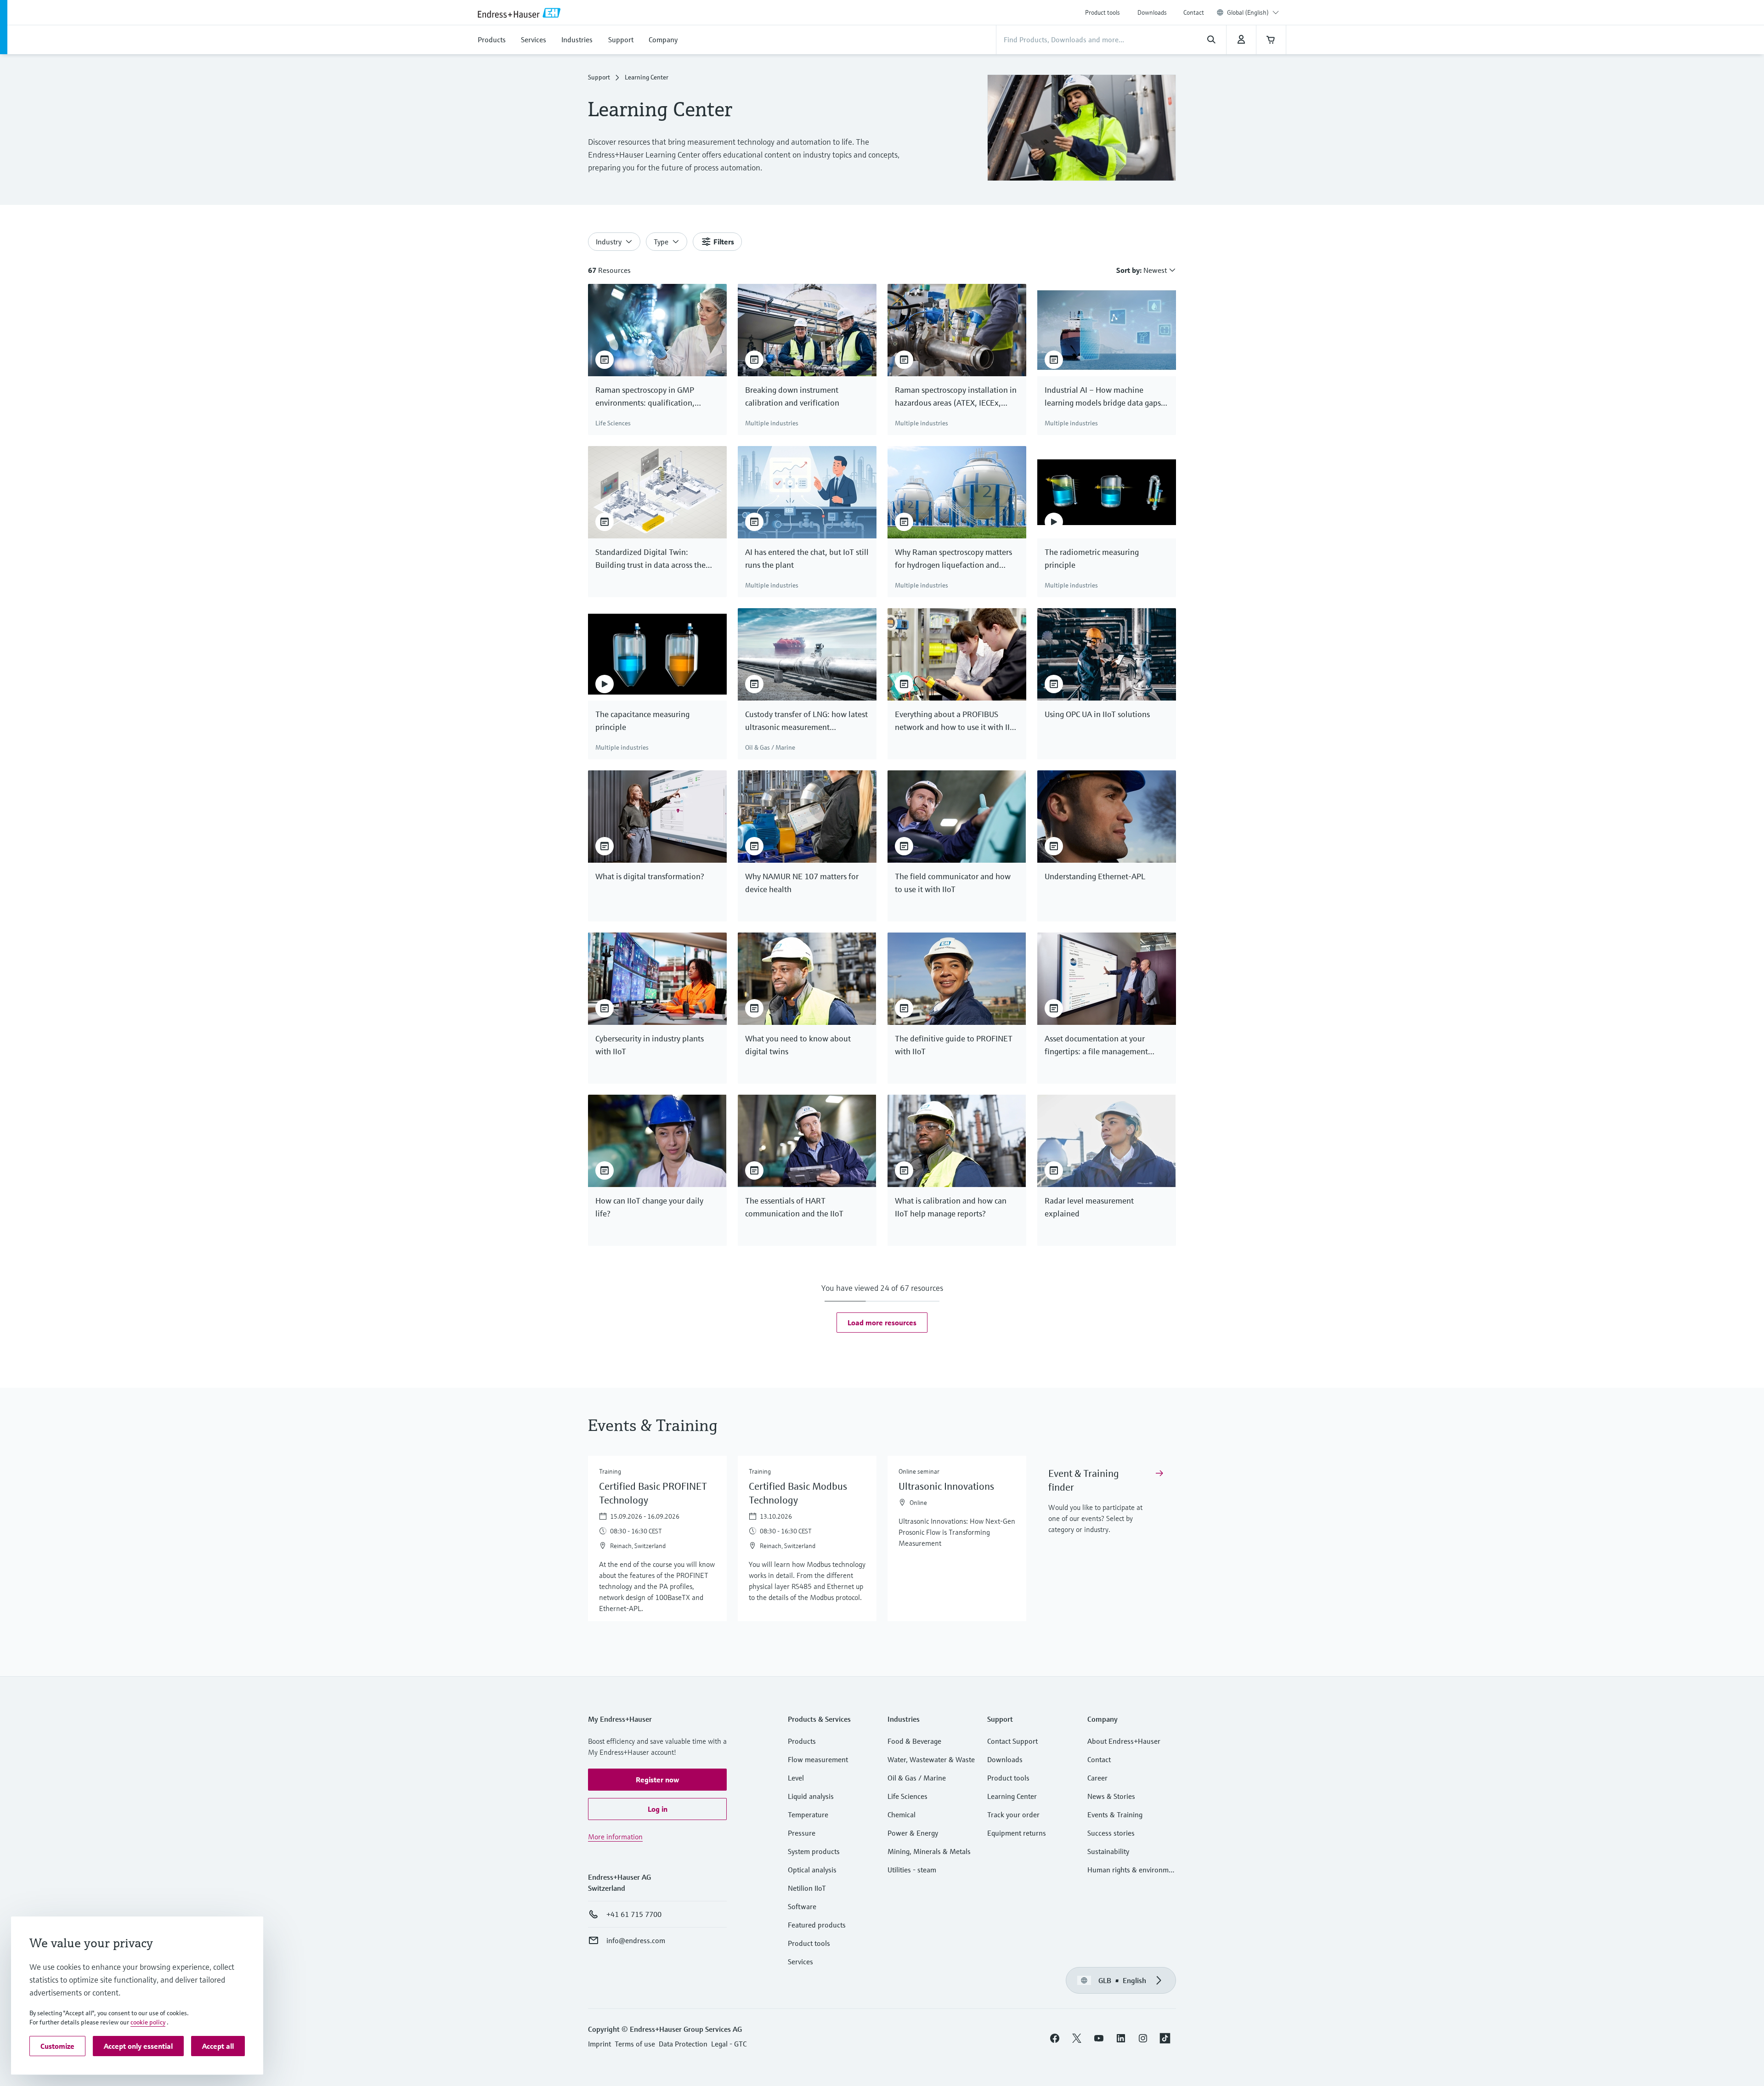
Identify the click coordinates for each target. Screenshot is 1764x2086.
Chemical (902, 1815)
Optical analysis (812, 1870)
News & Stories (1111, 1796)
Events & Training (1115, 1815)
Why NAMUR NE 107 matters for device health (802, 883)
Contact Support (1012, 1741)
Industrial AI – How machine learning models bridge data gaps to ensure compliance (1103, 397)
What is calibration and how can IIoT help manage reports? (951, 1207)
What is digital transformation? (650, 876)
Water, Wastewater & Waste (931, 1759)
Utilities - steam (912, 1870)
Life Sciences (907, 1796)
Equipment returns (1017, 1833)
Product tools (1102, 12)
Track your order (1013, 1815)
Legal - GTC (729, 2044)
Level (796, 1778)
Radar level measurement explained (1089, 1207)
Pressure (802, 1833)
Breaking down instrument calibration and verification (792, 396)
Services (800, 1962)
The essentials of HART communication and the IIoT (794, 1207)
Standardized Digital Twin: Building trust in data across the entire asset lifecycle (650, 559)
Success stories (1111, 1833)
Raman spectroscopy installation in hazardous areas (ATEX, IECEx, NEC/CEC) (956, 397)
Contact (1194, 12)
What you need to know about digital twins (798, 1045)
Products (802, 1741)
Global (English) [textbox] (1248, 12)
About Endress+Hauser (1124, 1741)
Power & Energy (913, 1833)
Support (599, 77)
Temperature (808, 1815)
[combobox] (1253, 12)
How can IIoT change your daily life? (649, 1207)
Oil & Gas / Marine (917, 1778)
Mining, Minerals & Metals (929, 1851)
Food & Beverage (914, 1741)
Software (802, 1906)
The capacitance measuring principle (642, 721)
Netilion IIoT (807, 1888)
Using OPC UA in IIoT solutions (1097, 714)
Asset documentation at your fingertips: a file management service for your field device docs (1101, 1046)
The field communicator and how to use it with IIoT (953, 883)
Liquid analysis (811, 1796)
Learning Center (1012, 1796)
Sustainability (1108, 1851)
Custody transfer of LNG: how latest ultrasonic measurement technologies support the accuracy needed (806, 721)
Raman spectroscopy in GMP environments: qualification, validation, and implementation (651, 397)
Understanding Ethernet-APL (1095, 876)
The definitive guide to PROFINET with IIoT (954, 1045)
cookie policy (148, 2022)
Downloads (1152, 12)
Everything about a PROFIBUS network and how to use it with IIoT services (957, 721)
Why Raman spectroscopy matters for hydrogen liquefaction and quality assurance (953, 559)
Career (1097, 1778)
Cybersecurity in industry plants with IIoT (650, 1045)
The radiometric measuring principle (1092, 558)
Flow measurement (818, 1759)
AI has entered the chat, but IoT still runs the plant (807, 558)
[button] (882, 1323)
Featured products (817, 1925)
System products (814, 1851)
